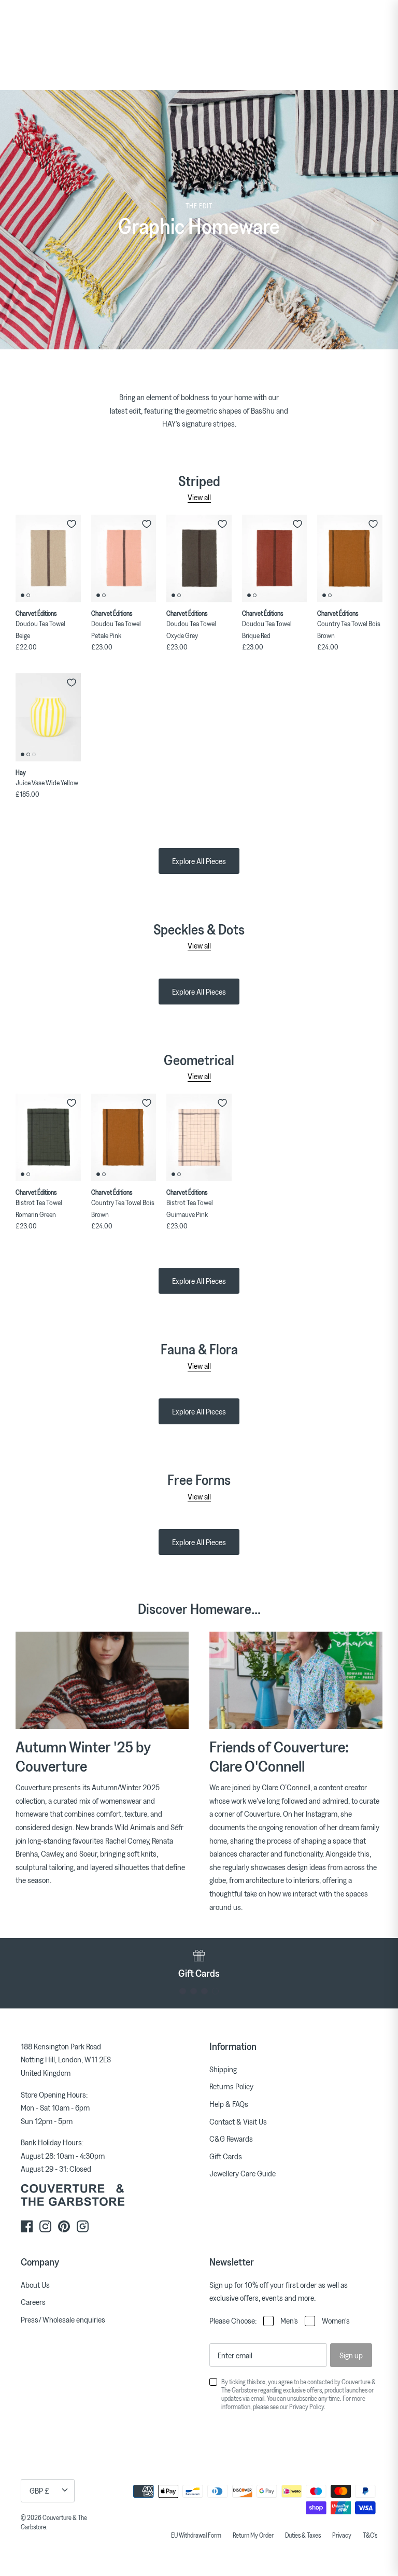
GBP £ (39, 2490)
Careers (33, 2302)
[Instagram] (45, 2226)
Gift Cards (226, 2156)
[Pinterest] (64, 2226)
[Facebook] (27, 2226)
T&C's (370, 2535)
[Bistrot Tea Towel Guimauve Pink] (199, 1138)
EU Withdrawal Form (196, 2535)
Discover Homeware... (199, 1609)
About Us (35, 2285)
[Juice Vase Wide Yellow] (48, 717)
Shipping (223, 2069)
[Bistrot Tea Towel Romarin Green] (48, 1138)
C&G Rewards (231, 2139)
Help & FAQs (229, 2104)
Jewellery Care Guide (243, 2173)
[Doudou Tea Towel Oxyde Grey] (199, 559)
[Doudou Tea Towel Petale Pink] (124, 559)
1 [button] (183, 1991)
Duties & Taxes (303, 2535)
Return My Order (253, 2535)
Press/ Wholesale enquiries (63, 2319)
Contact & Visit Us (238, 2121)
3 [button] (204, 1991)
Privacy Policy (307, 2407)
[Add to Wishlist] (72, 524)
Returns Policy (231, 2086)
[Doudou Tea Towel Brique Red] (275, 559)
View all (199, 497)
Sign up (351, 2355)
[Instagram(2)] (83, 2226)
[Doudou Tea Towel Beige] (48, 559)
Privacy (342, 2535)
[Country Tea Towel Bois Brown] (350, 559)
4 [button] (215, 1991)
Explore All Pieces (199, 861)
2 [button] (194, 1991)
